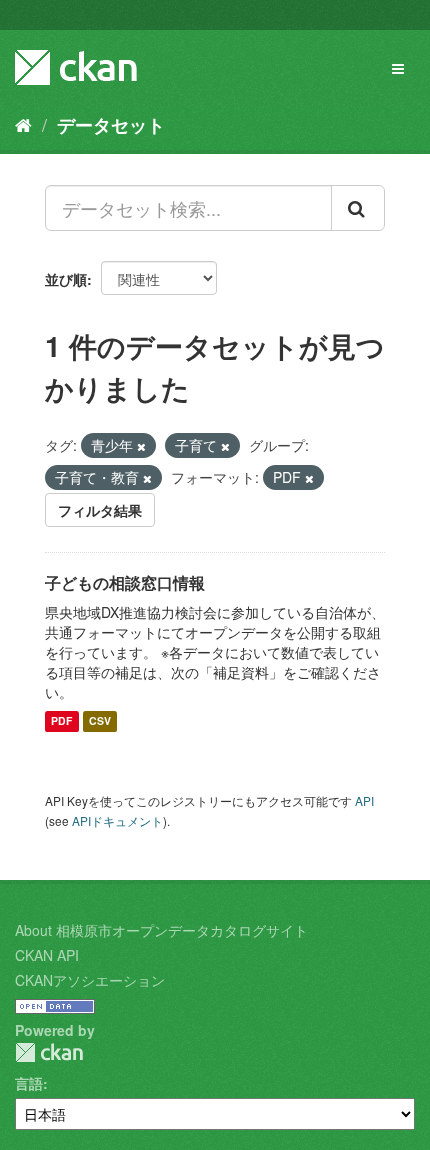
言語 (29, 1083)
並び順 (66, 279)
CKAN (49, 1052)
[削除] (141, 446)
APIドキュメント (117, 820)
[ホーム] (23, 124)
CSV (100, 721)
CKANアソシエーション (90, 980)
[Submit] (358, 208)
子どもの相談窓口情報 (125, 582)
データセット (111, 125)
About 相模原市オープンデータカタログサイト (161, 930)
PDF (61, 721)
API (364, 800)
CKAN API (47, 955)
